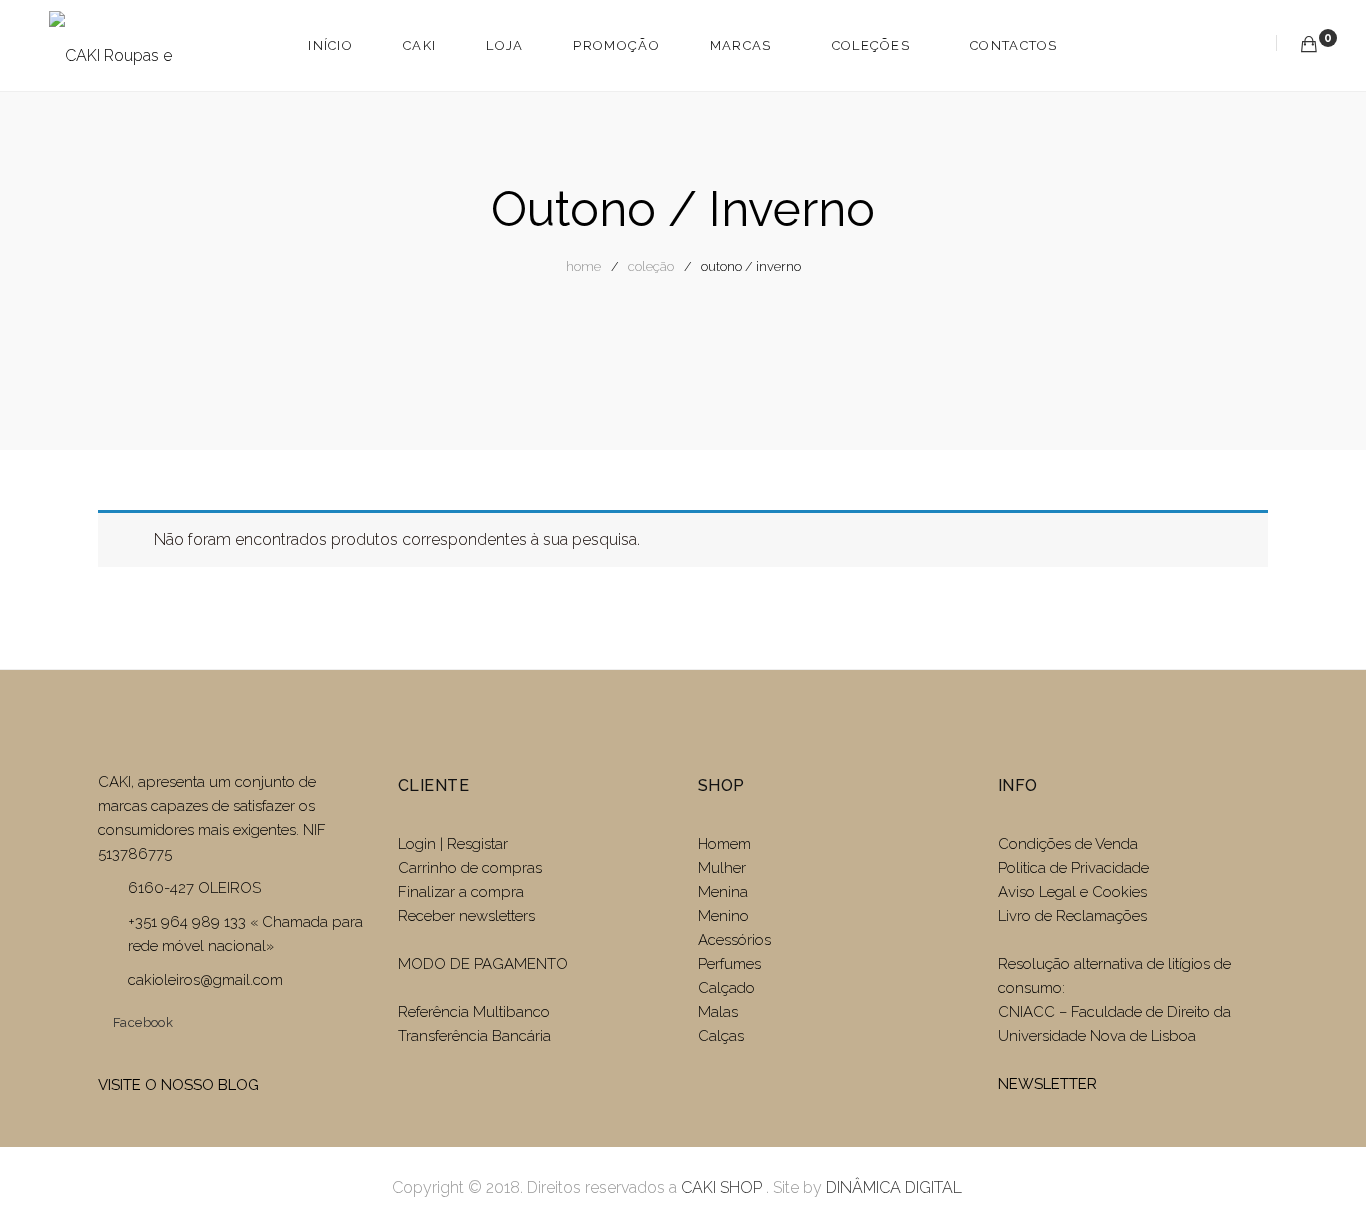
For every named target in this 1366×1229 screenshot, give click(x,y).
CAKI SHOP (721, 1187)
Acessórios (734, 940)
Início (330, 45)
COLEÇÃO (651, 266)
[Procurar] (1251, 44)
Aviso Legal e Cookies (1074, 892)
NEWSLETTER (1047, 1084)
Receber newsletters (466, 916)
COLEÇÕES (871, 45)
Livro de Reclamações (1072, 916)
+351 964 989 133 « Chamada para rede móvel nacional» (245, 934)
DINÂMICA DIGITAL (892, 1187)
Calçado (726, 988)
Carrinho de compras (470, 868)
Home (583, 266)
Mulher (722, 868)
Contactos (1014, 45)
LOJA (504, 45)
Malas (718, 1012)
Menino (723, 916)
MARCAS (741, 45)
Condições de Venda (1068, 844)
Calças (721, 1036)
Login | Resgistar (453, 844)
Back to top (1328, 1176)
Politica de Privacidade (1073, 868)
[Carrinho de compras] (1309, 44)
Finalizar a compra (461, 892)
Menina (723, 892)
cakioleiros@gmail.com (205, 980)
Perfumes (729, 964)
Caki (419, 45)
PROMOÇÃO (616, 45)
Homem (724, 844)
